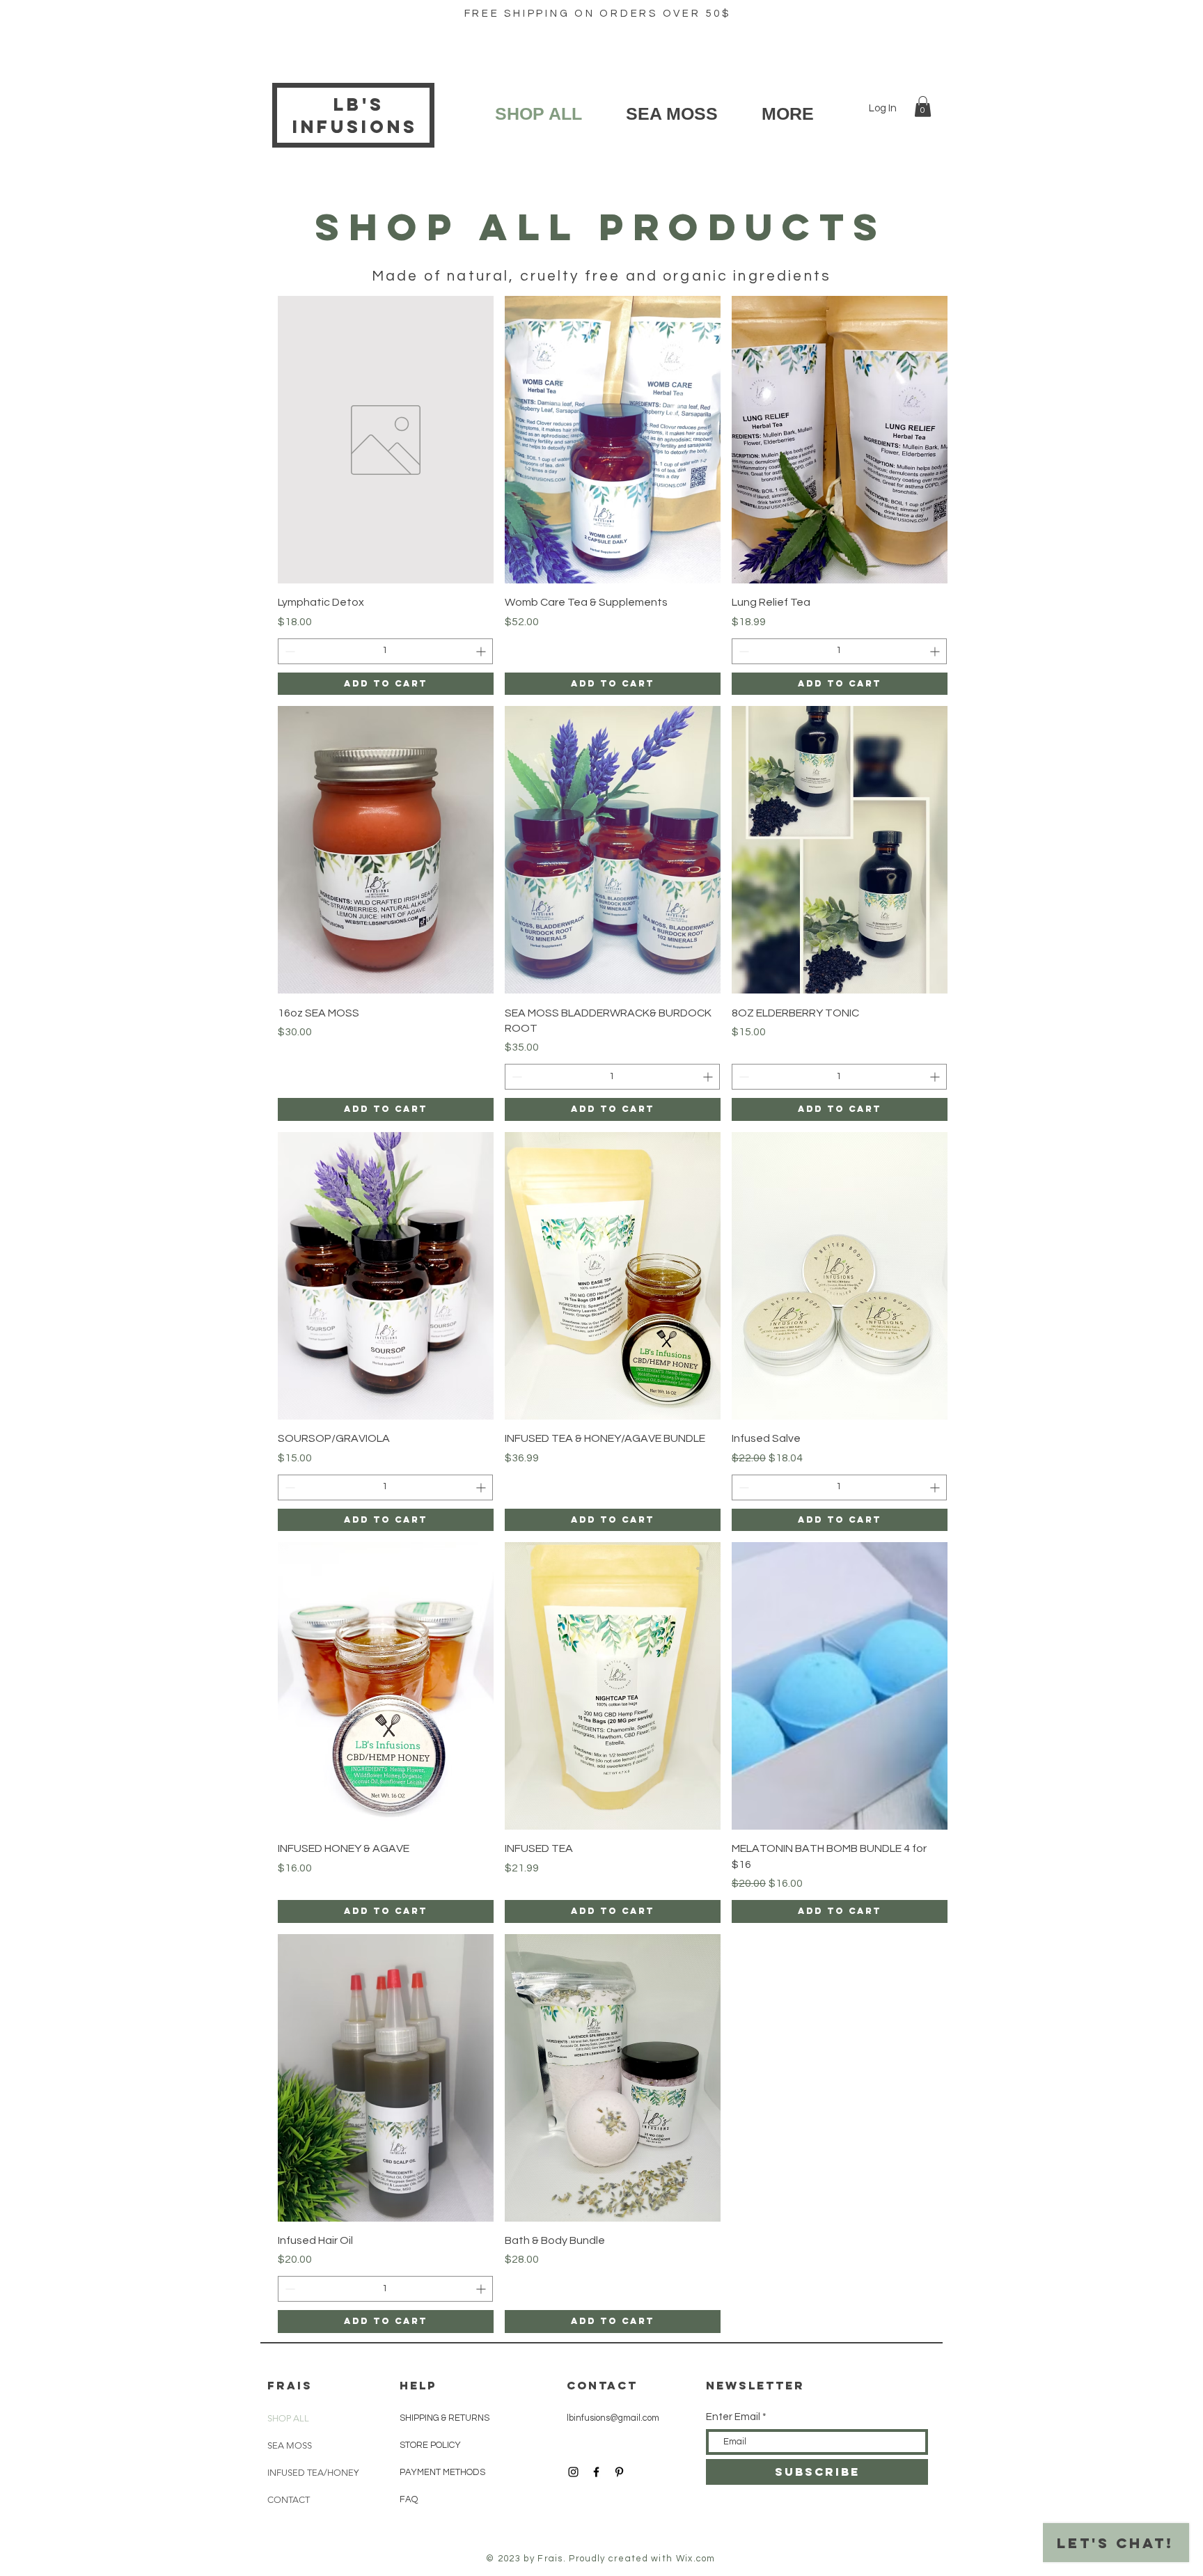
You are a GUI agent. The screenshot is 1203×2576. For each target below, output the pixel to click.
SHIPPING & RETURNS (445, 2418)
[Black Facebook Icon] (596, 2472)
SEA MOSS (290, 2445)
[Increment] (482, 651)
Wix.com (696, 2559)
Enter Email (733, 2417)
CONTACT (289, 2500)
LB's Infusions (359, 116)
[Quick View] (386, 440)
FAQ (409, 2499)
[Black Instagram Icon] (573, 2472)
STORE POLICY (431, 2445)
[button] (923, 107)
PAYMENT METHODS (442, 2472)
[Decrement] (289, 651)
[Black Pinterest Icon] (619, 2472)
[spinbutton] (385, 651)
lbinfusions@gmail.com (613, 2418)
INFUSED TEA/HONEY (301, 2473)
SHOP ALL (288, 2418)
